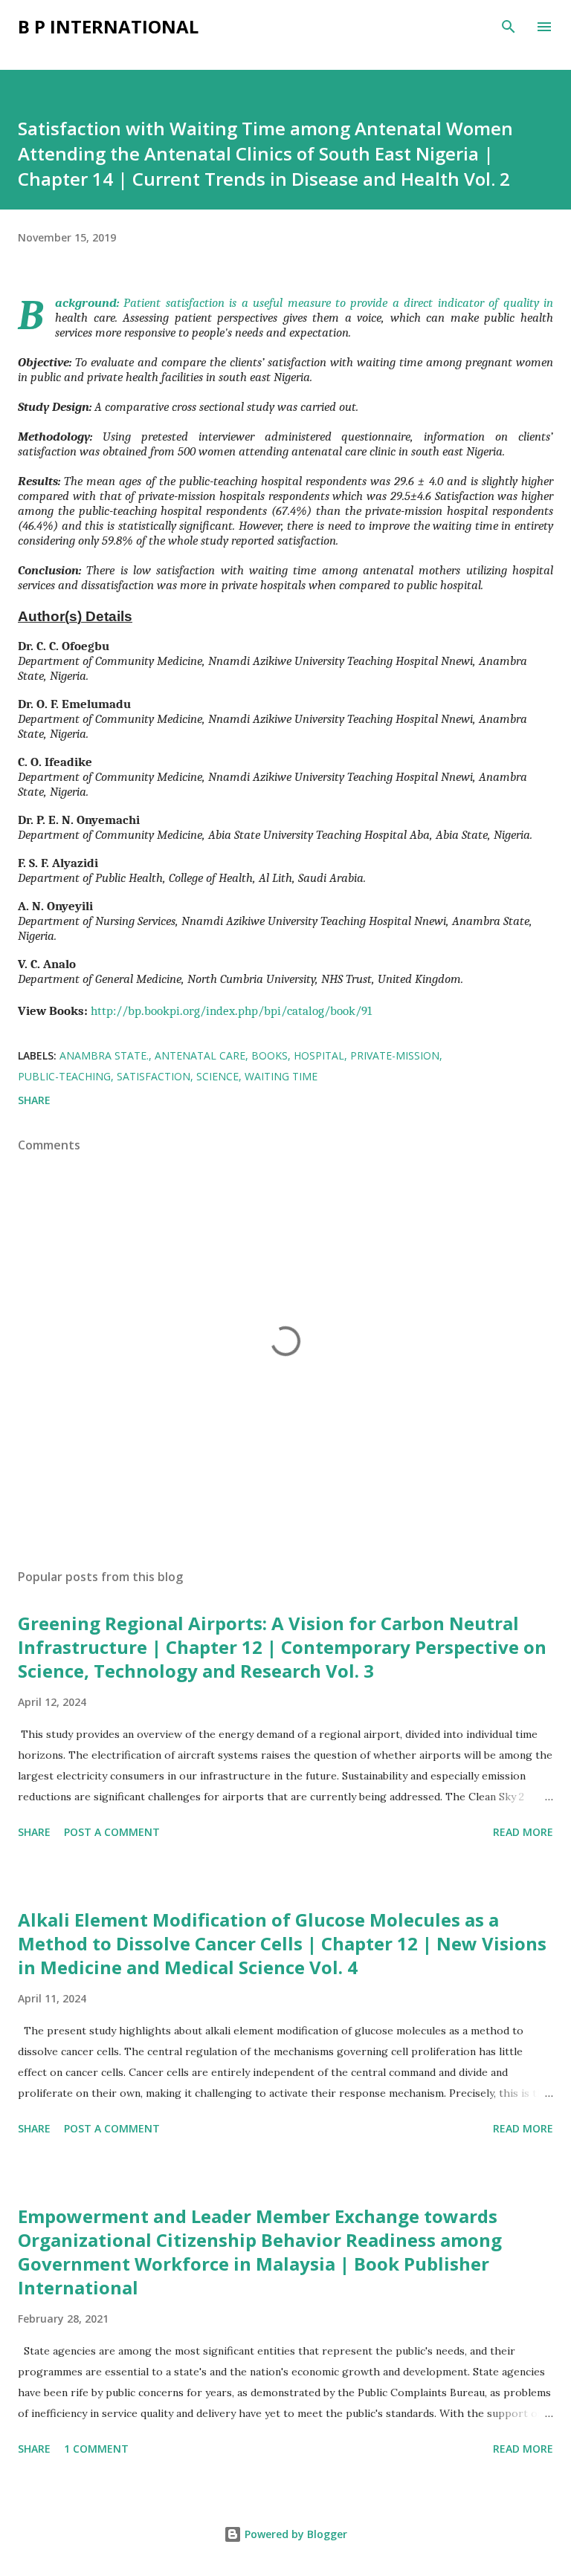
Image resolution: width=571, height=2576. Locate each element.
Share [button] (34, 1100)
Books (270, 1055)
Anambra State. (104, 1055)
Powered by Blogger (294, 2534)
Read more (523, 1832)
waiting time (281, 1076)
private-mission (395, 1055)
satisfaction (154, 1076)
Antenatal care (200, 1055)
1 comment (96, 2449)
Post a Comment (112, 1832)
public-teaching (64, 1076)
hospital (319, 1055)
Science (217, 1076)
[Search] (509, 27)
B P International (108, 26)
